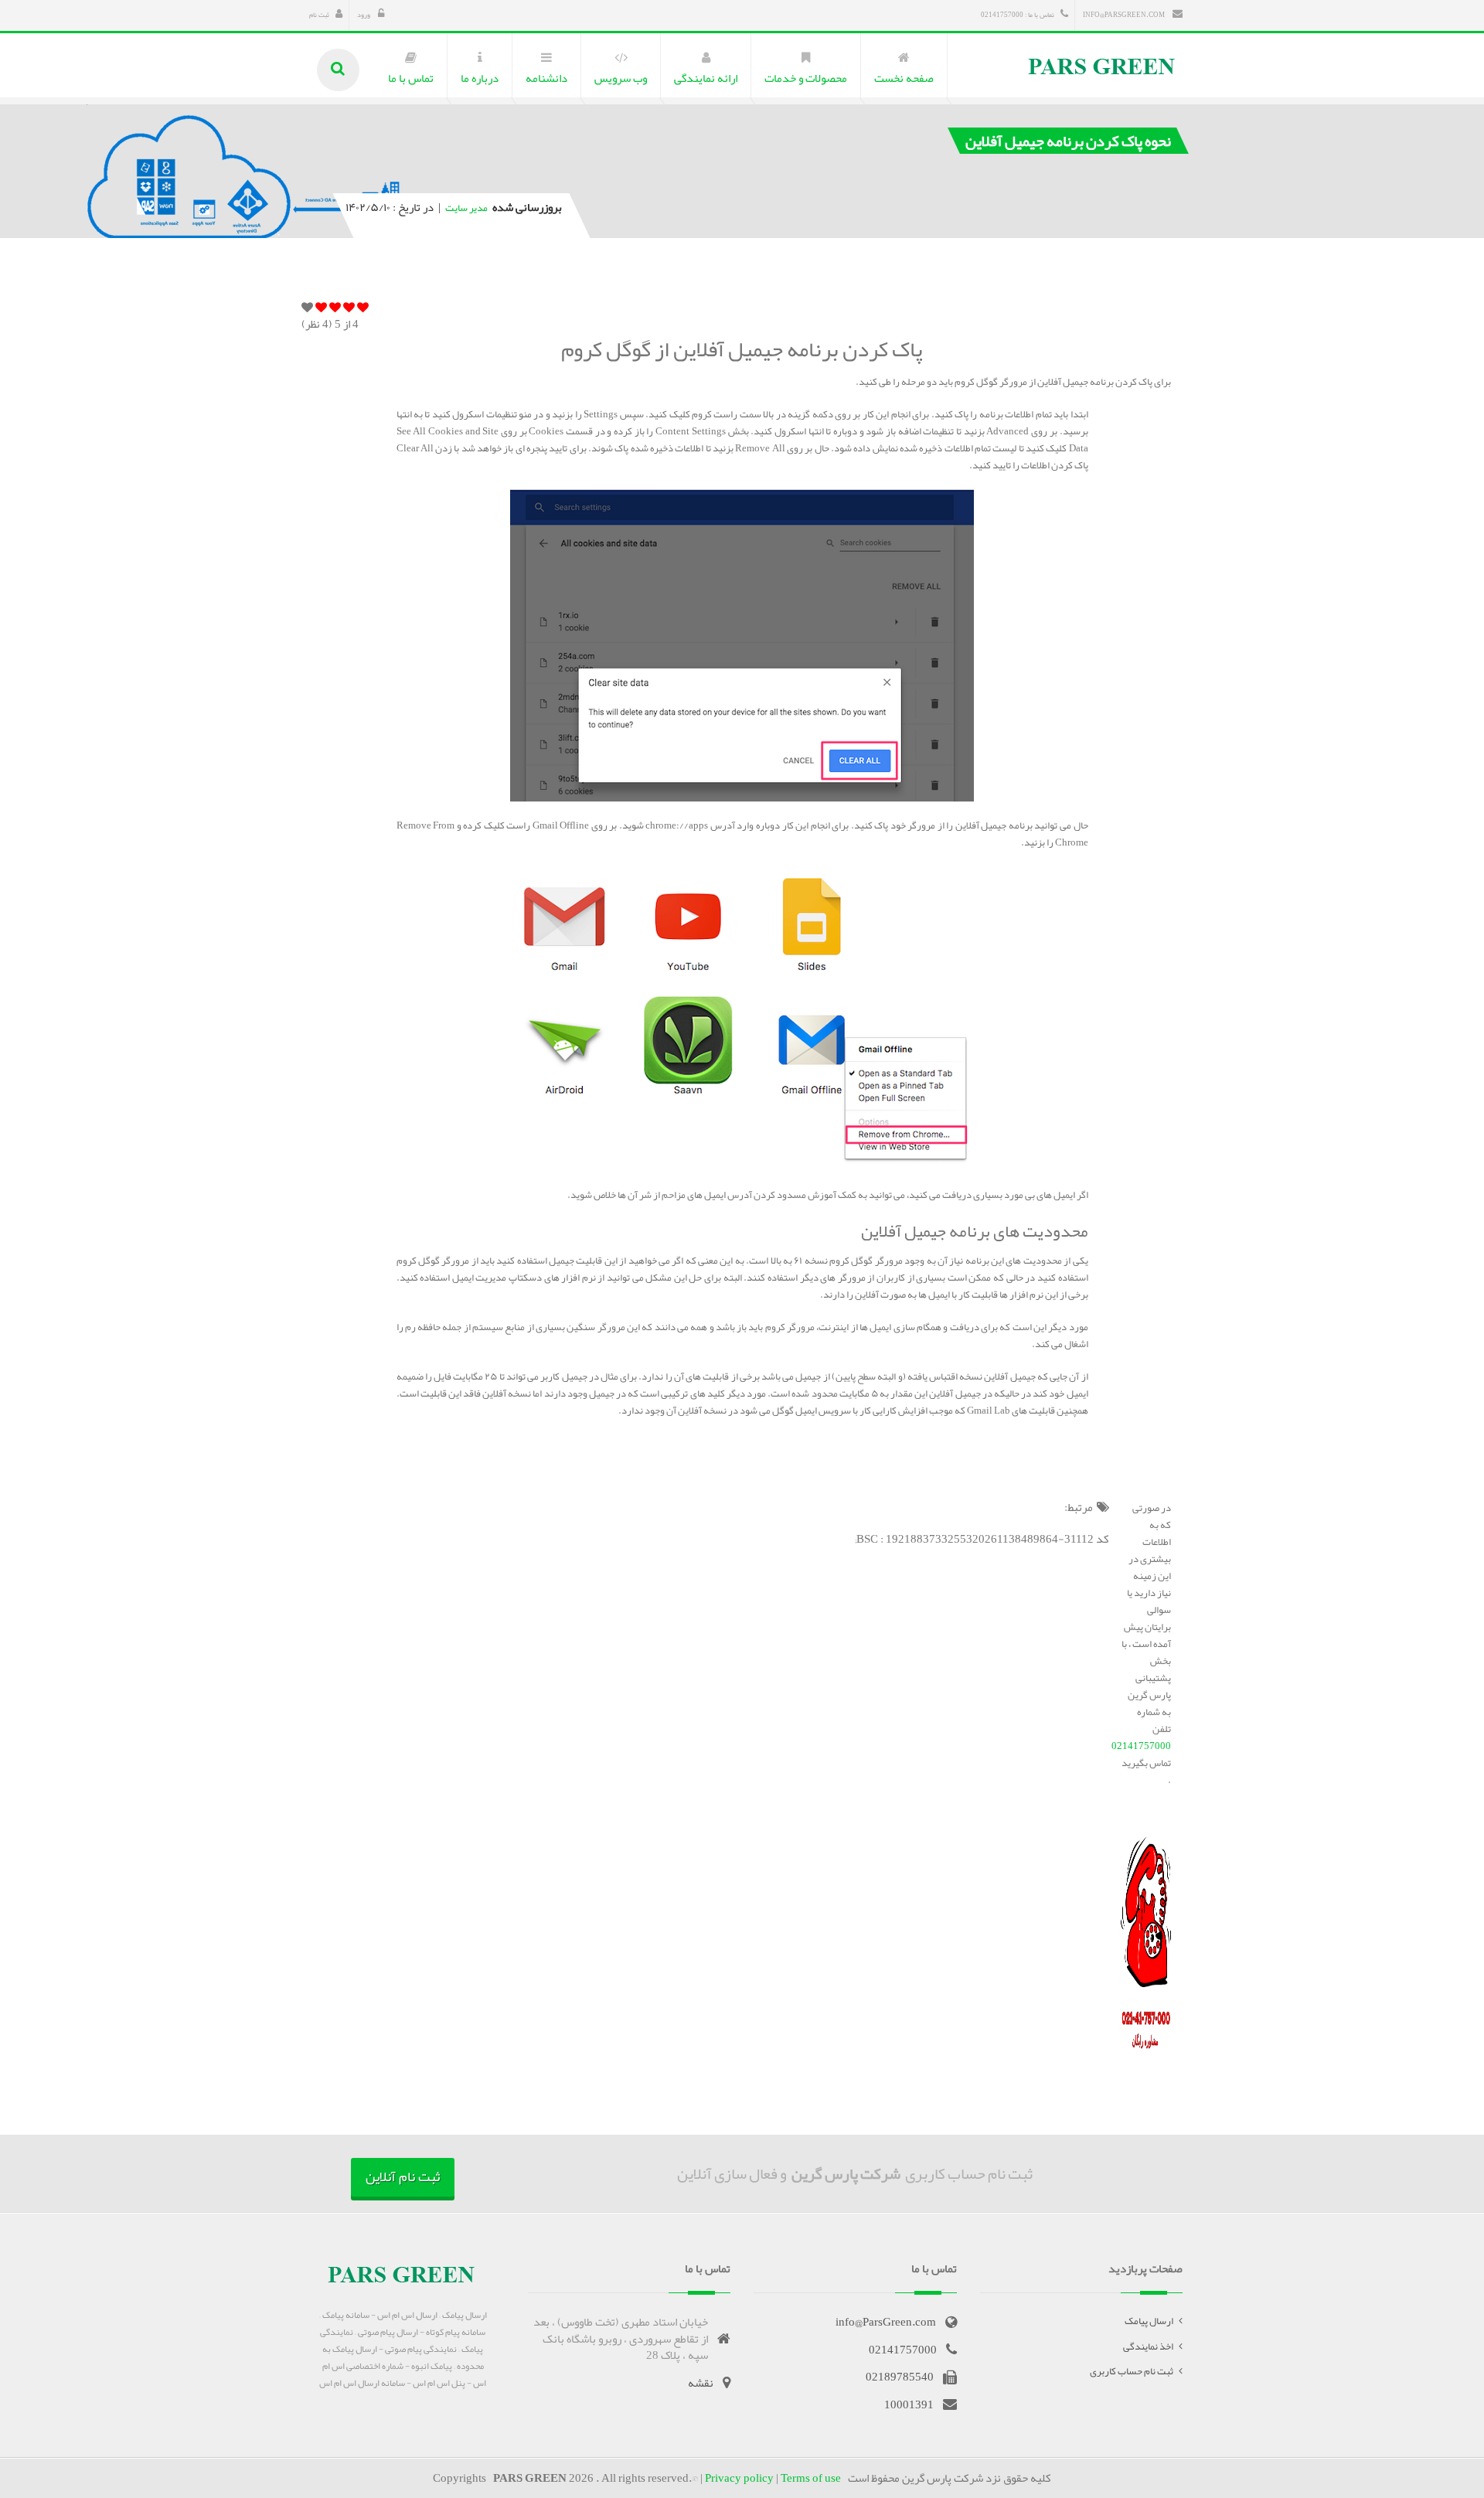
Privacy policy (739, 2478)
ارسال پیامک (1149, 2321)
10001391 (909, 2404)
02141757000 (1141, 1746)
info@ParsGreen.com (1125, 15)
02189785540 (900, 2377)
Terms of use (811, 2478)
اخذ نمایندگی (1148, 2347)
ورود (364, 15)
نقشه (701, 2383)
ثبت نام (319, 15)
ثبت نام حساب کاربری (1132, 2371)
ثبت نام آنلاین (403, 2176)
